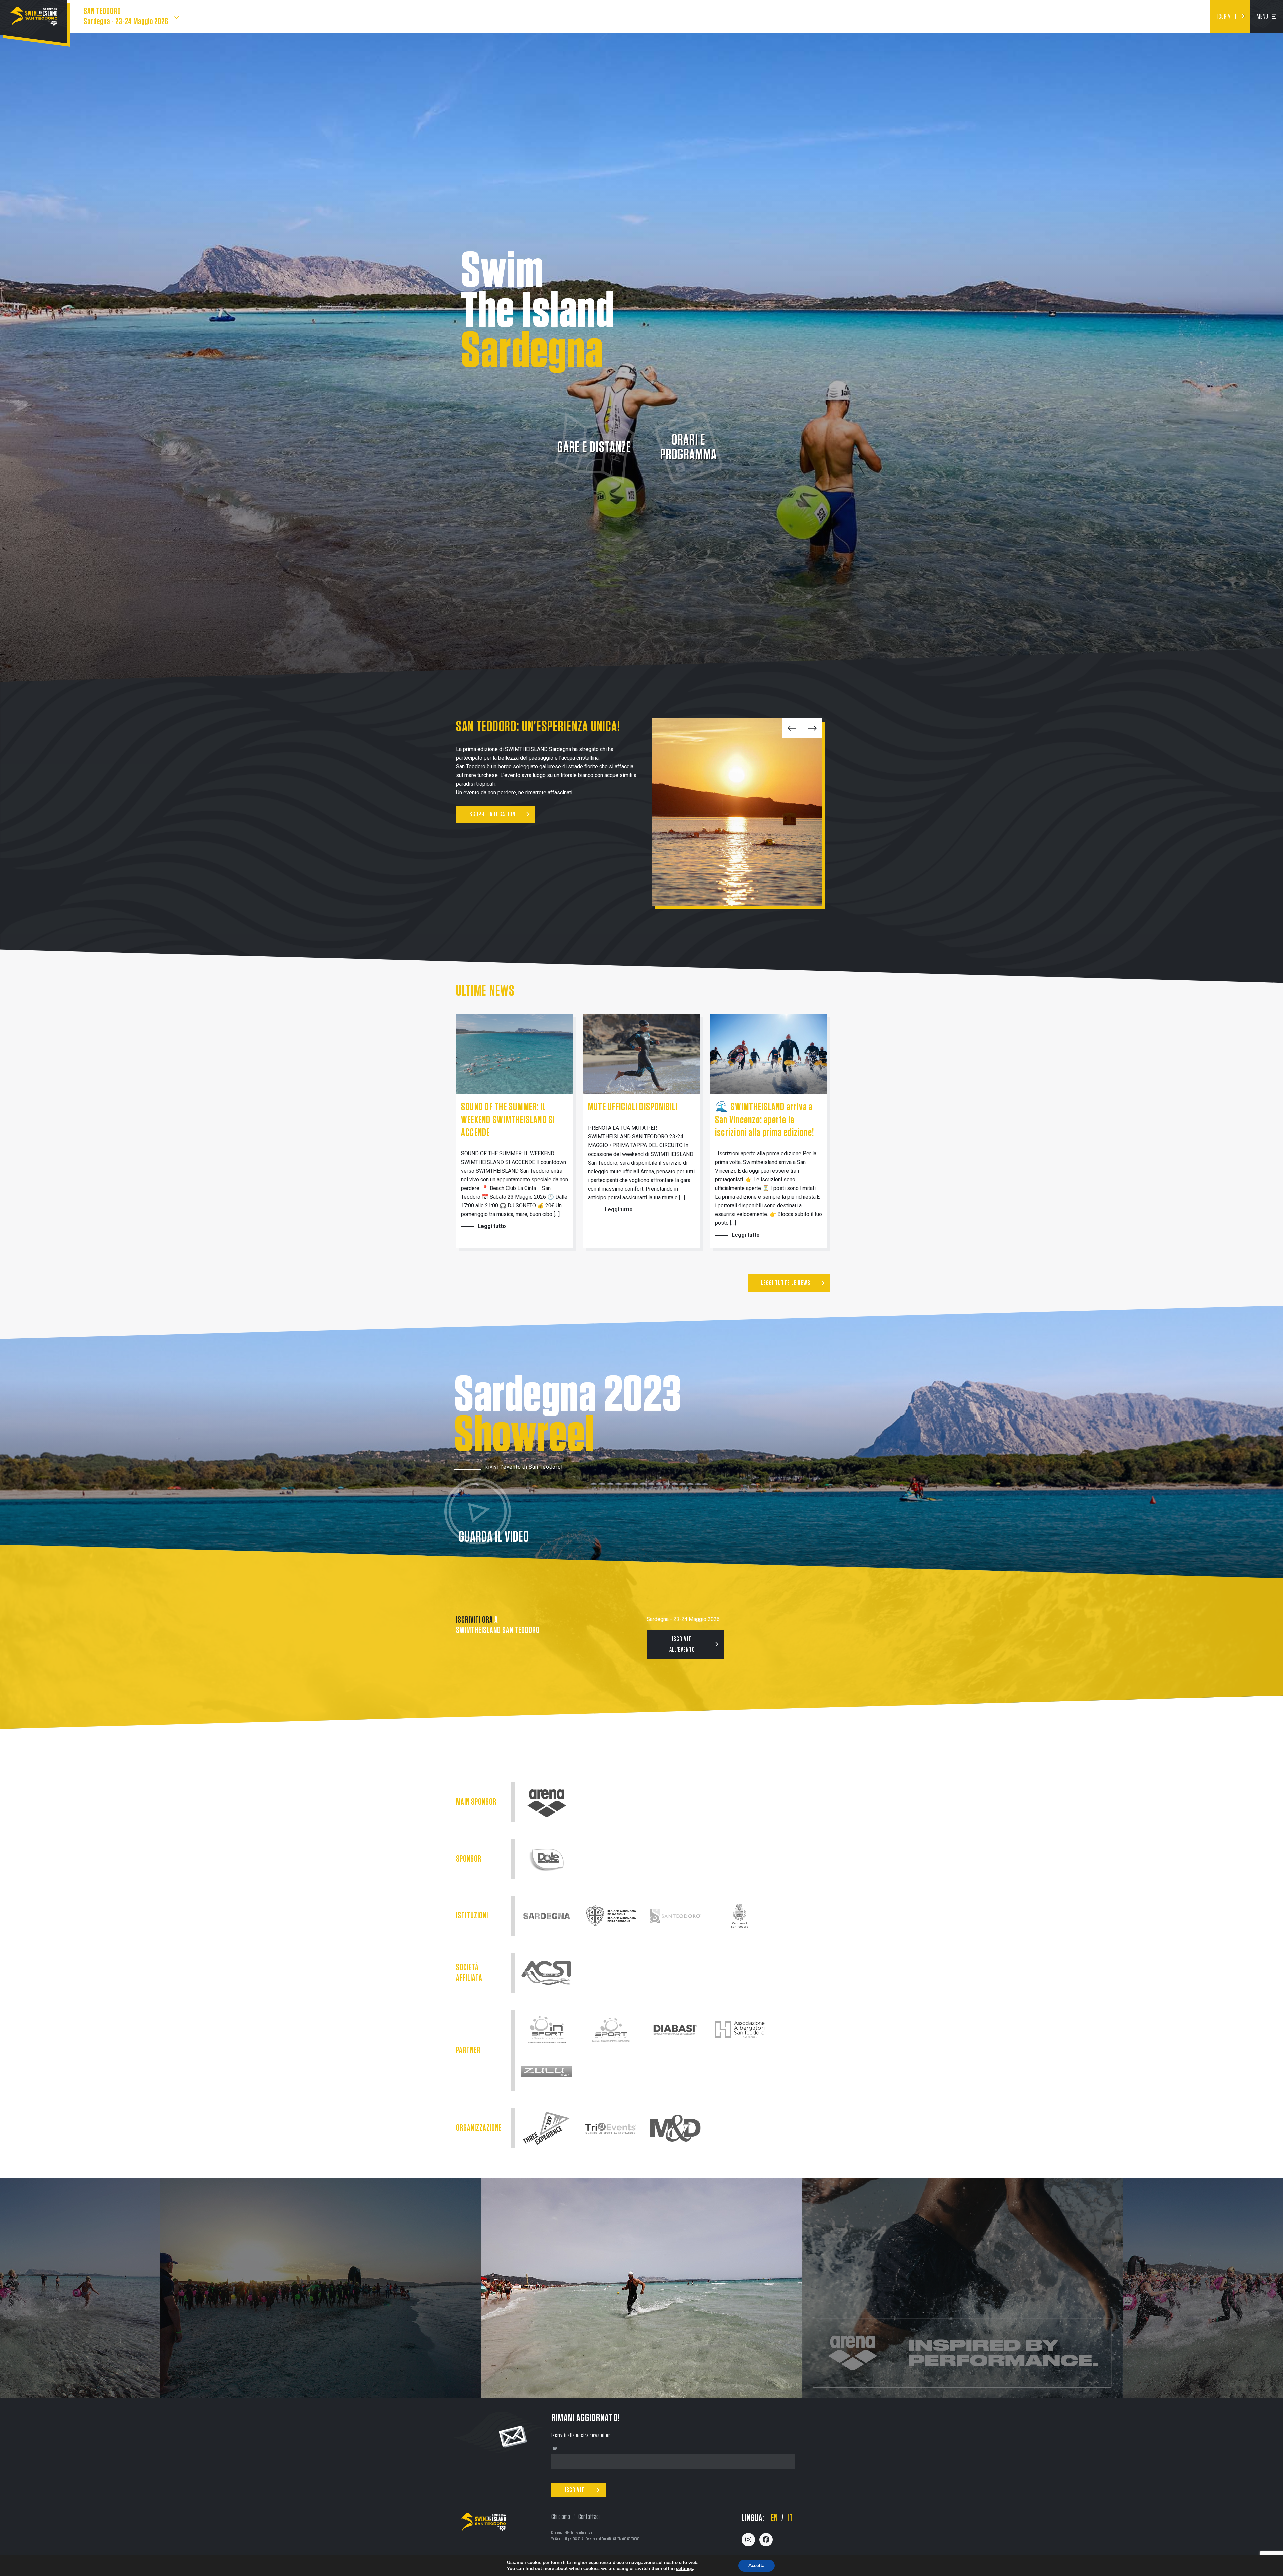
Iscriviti (1227, 17)
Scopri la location (492, 814)
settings (684, 2569)
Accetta (757, 2565)
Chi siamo (561, 2517)
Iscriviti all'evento (682, 1645)
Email (555, 2449)
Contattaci (589, 2517)
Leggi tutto (492, 1226)
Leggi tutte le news (786, 1283)
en (775, 2518)
